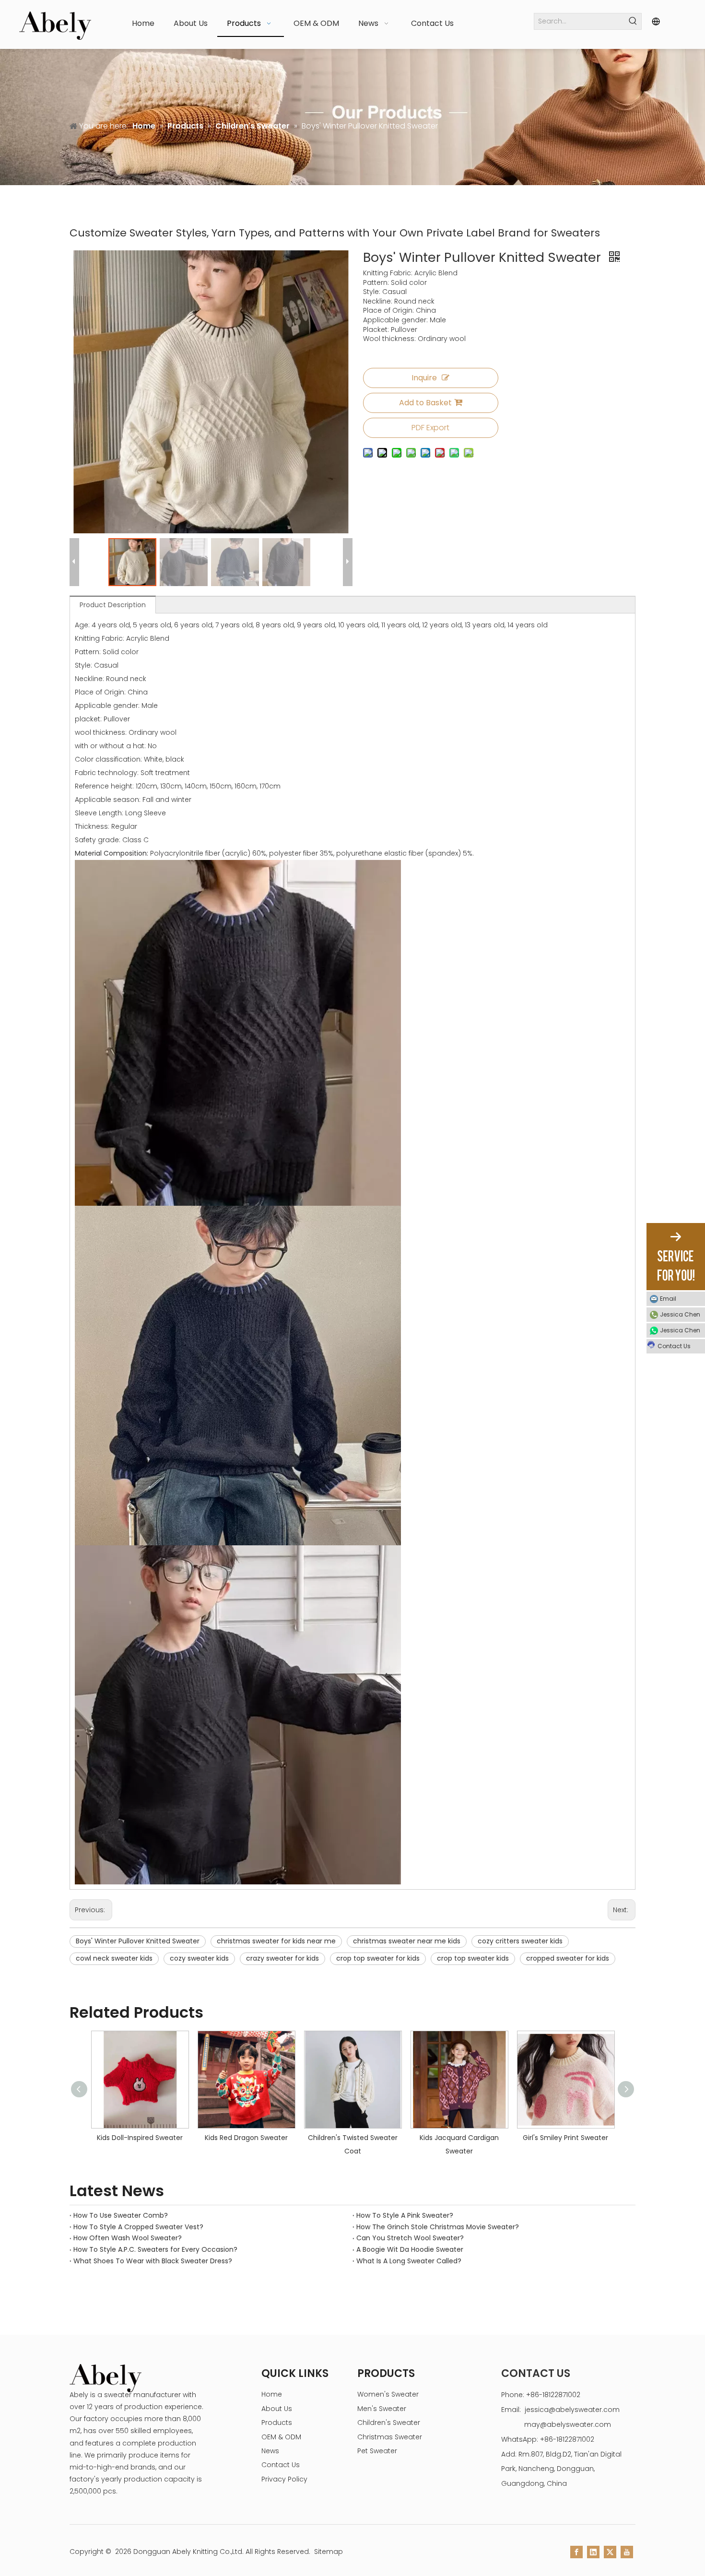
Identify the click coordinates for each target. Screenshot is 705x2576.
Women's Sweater (388, 2394)
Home (272, 2394)
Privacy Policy (284, 2479)
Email (668, 1299)
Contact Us (281, 2465)
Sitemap (329, 2552)
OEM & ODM (281, 2437)
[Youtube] (627, 2552)
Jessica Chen (680, 1314)
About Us (277, 2409)
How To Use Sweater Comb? (121, 2215)
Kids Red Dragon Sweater (171, 2138)
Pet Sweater (377, 2451)
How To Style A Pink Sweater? (405, 2215)
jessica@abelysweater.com (572, 2410)
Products (277, 2423)
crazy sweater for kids (282, 1958)
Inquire (424, 378)
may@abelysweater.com (568, 2424)
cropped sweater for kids (568, 1958)
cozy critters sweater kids (520, 1941)
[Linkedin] (593, 2552)
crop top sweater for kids (378, 1958)
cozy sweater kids (199, 1958)
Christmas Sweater (390, 2437)
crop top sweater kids (473, 1958)
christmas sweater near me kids (407, 1941)
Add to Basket (425, 403)
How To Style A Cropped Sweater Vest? (138, 2227)
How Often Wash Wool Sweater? (128, 2238)
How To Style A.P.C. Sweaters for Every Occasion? (155, 2249)
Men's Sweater (382, 2409)
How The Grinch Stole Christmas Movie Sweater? (438, 2227)
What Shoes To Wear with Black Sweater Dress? (153, 2261)
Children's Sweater (389, 2423)
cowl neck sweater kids (114, 1958)
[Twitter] (610, 2552)
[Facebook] (576, 2552)
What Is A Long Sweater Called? (409, 2261)
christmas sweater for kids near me (276, 1941)
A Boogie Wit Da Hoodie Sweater (410, 2249)
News (270, 2451)
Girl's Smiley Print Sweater (490, 2138)
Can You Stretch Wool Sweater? (410, 2238)
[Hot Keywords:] (633, 21)
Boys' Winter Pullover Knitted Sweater (138, 1941)
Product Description (113, 605)
